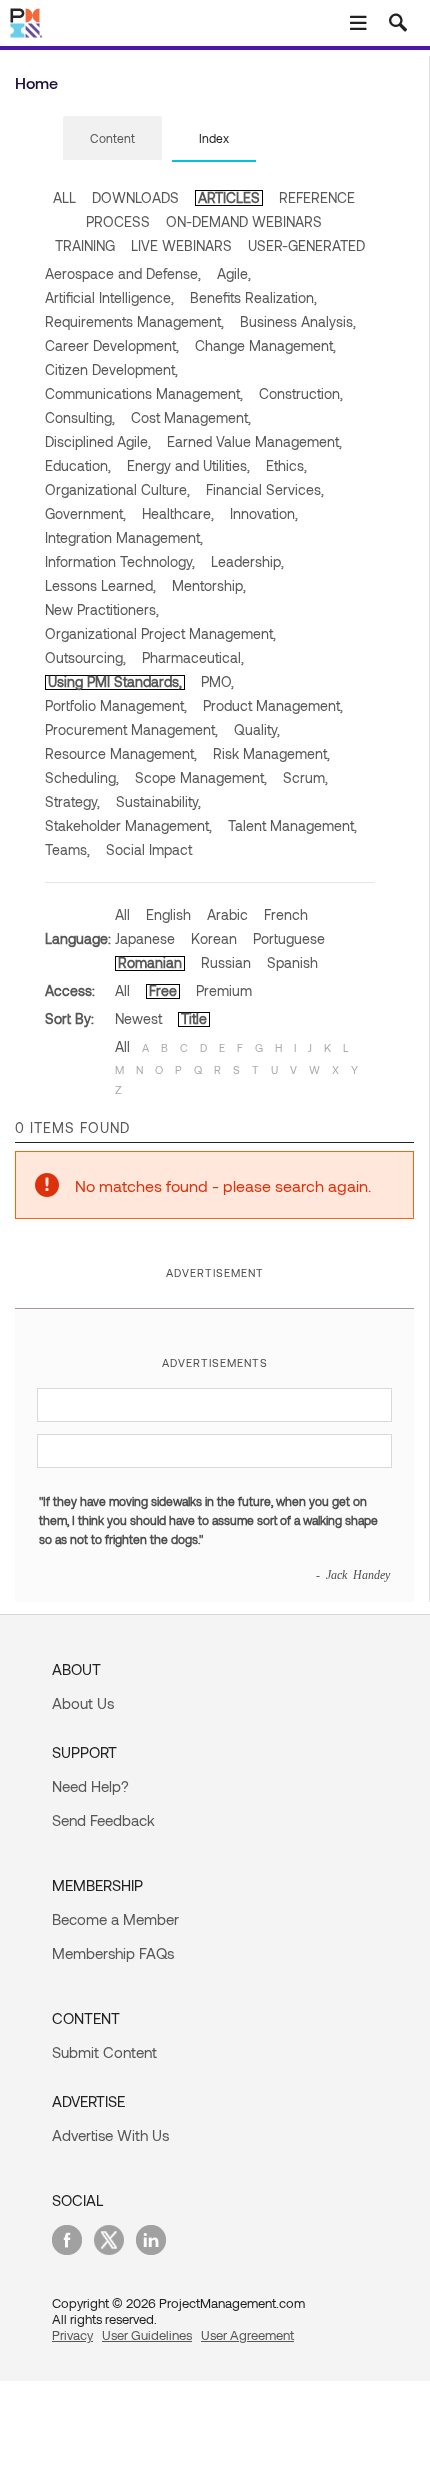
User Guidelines (147, 2335)
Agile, (234, 273)
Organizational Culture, (117, 489)
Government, (85, 513)
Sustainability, (158, 801)
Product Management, (273, 705)
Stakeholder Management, (128, 825)
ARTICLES (229, 197)
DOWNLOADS (135, 197)
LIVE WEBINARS (181, 245)
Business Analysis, (298, 321)
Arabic (227, 914)
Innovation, (264, 513)
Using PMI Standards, (115, 681)
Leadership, (247, 561)
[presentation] (112, 138)
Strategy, (72, 801)
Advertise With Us (110, 2135)
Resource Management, (121, 753)
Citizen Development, (111, 369)
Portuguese (289, 938)
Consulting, (80, 417)
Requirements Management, (134, 321)
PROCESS (118, 221)
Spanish (292, 962)
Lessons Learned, (100, 585)
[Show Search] (398, 23)
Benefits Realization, (253, 297)
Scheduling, (82, 777)
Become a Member (115, 1919)
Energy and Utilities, (188, 465)
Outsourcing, (85, 657)
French (286, 914)
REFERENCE (317, 197)
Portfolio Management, (116, 705)
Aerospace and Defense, (123, 273)
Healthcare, (178, 513)
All (122, 914)
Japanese (145, 938)
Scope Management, (201, 777)
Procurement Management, (131, 729)
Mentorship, (209, 585)
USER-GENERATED (306, 245)
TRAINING (85, 245)
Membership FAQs (113, 1953)
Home (36, 82)
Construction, (301, 393)
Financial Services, (265, 489)
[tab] (112, 139)
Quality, (257, 729)
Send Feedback (103, 1820)
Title (194, 1018)
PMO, (217, 681)
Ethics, (286, 465)
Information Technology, (120, 561)
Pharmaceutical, (193, 657)
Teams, (67, 849)
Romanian (150, 962)
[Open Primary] (358, 23)
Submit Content (104, 2052)
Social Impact (149, 849)
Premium (224, 990)
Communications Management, (144, 393)
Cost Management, (191, 417)
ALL (64, 197)
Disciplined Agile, (98, 441)
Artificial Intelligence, (109, 297)
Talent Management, (292, 825)
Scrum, (305, 777)
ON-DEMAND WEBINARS (244, 221)
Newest (138, 1018)
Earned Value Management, (254, 441)
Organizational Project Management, (160, 633)
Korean (214, 938)
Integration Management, (124, 537)
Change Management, (265, 345)
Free (163, 990)
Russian (226, 962)
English (168, 914)
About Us (83, 1703)
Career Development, (112, 345)
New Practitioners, (102, 609)
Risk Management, (271, 753)
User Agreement (247, 2335)
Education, (78, 465)
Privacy (72, 2335)
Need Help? (90, 1786)
